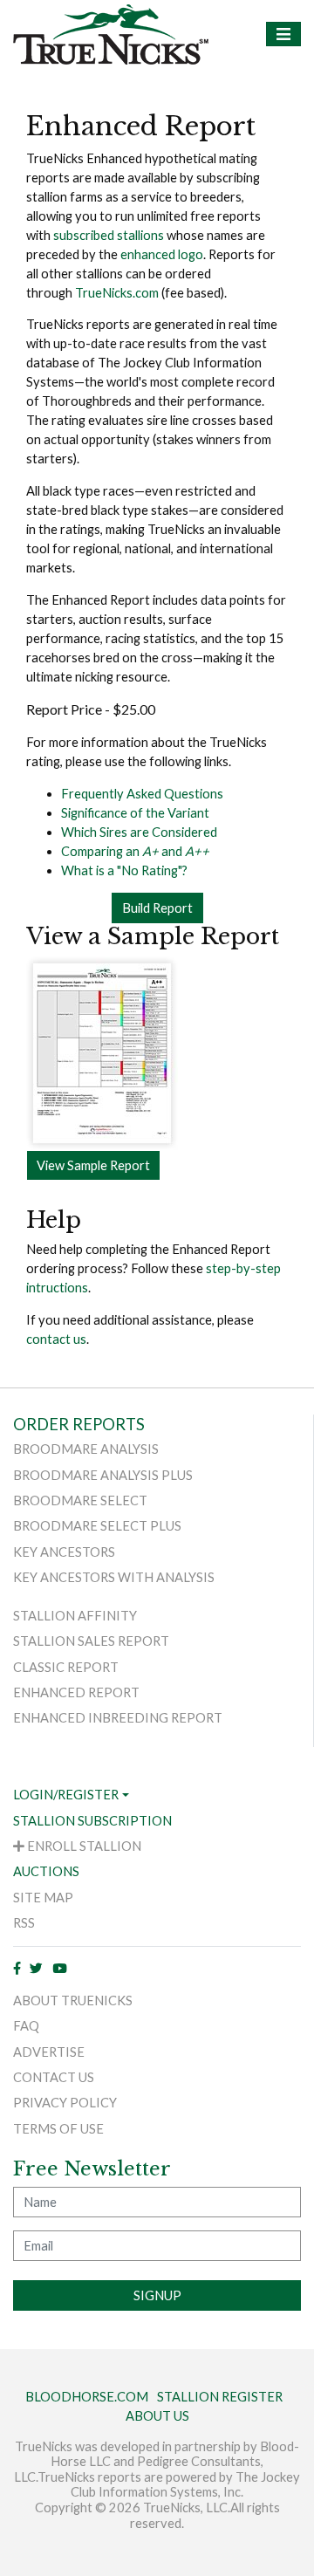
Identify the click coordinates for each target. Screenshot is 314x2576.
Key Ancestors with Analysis (114, 1577)
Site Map (43, 1898)
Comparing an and (135, 851)
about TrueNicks (73, 2001)
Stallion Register (220, 2397)
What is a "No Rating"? (124, 870)
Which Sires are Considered (139, 832)
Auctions (46, 1871)
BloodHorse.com (87, 2397)
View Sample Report (93, 1165)
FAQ (26, 2026)
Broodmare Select (80, 1500)
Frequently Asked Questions (142, 794)
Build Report (157, 908)
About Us (157, 2416)
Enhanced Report (76, 1692)
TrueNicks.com (117, 293)
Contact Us (54, 2077)
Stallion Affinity (75, 1616)
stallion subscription (92, 1821)
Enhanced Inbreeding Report (118, 1718)
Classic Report (66, 1667)
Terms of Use (58, 2129)
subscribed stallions (109, 235)
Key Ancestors (64, 1552)
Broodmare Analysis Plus (103, 1475)
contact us (56, 1339)
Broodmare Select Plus (97, 1526)
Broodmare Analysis (86, 1449)
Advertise (49, 2052)
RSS (24, 1923)
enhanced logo (162, 254)
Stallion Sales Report (91, 1641)
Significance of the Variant (135, 813)
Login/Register (66, 1795)
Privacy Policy (65, 2103)
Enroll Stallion (83, 1846)
